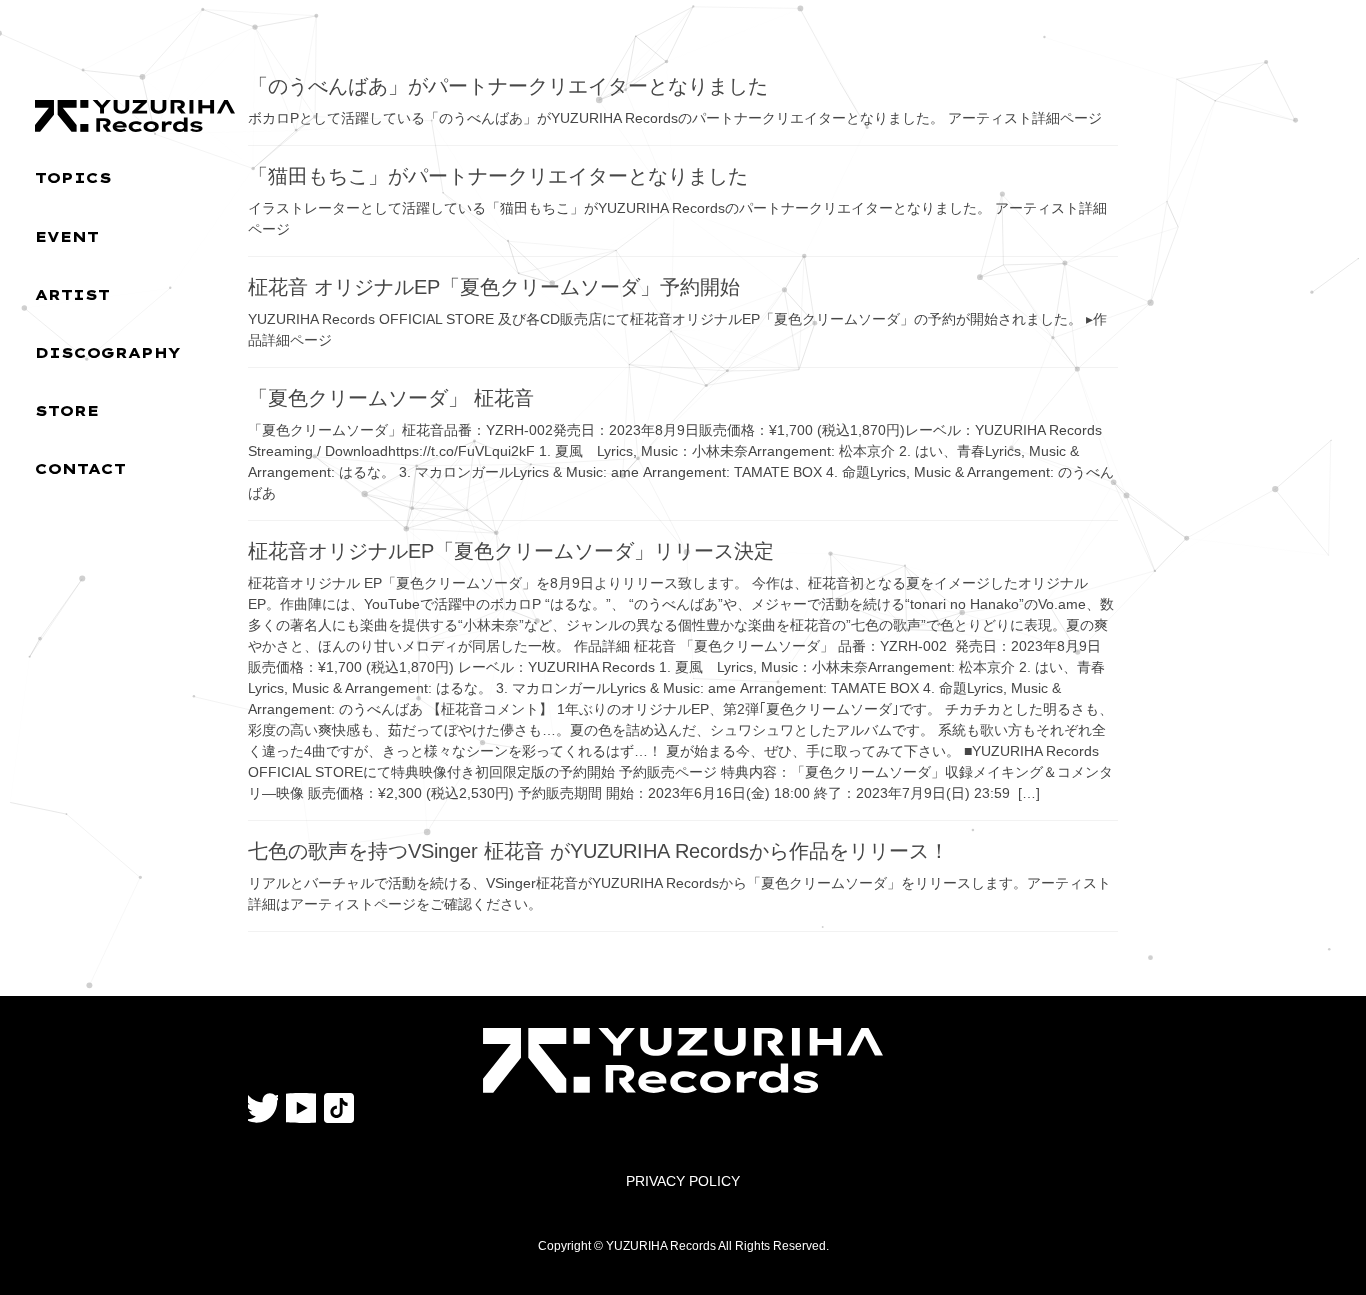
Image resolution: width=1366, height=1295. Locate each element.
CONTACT (80, 469)
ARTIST (72, 295)
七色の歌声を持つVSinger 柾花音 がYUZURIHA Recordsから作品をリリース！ (598, 851)
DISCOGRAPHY (108, 353)
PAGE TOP (1315, 1238)
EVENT (67, 237)
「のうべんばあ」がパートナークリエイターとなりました (508, 86)
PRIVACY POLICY (683, 1181)
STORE (67, 411)
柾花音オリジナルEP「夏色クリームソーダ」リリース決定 (511, 551)
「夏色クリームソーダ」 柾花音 (391, 398)
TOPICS (73, 178)
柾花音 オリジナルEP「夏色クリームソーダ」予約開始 (494, 287)
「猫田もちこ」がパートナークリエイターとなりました (498, 176)
